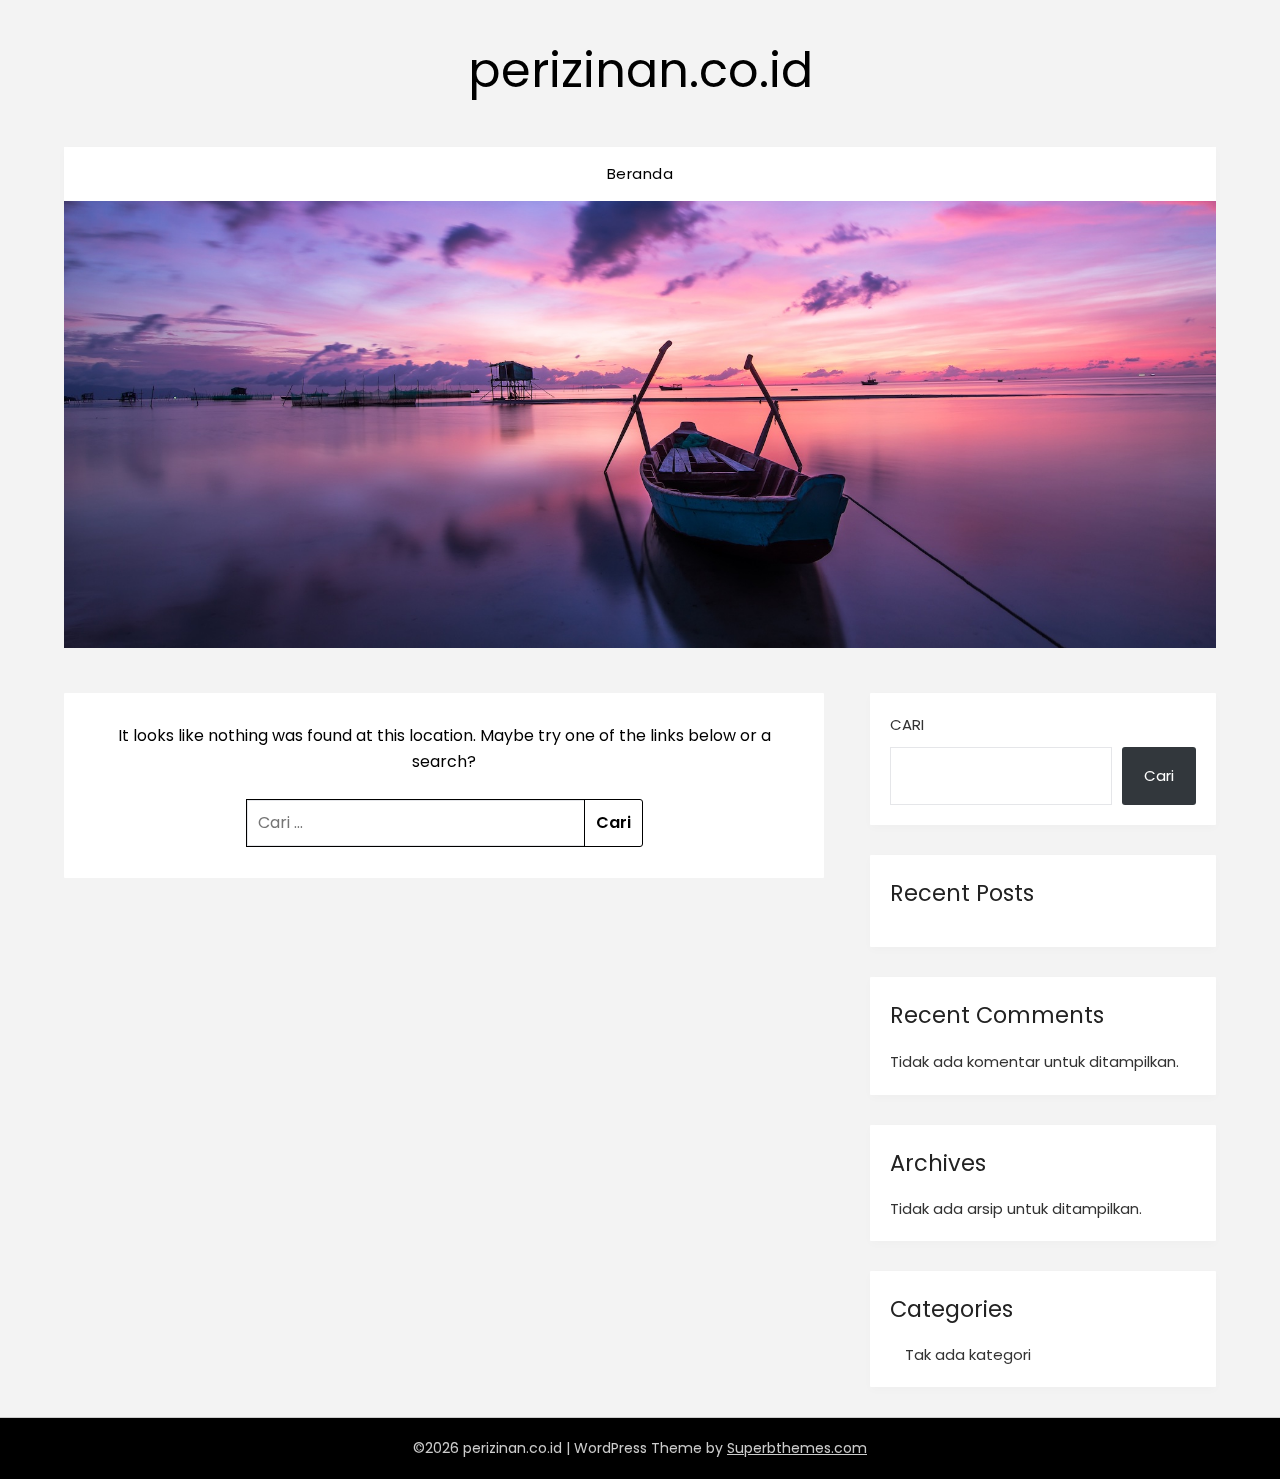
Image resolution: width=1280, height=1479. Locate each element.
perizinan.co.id (640, 70)
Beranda (640, 173)
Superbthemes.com (797, 1448)
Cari (907, 724)
